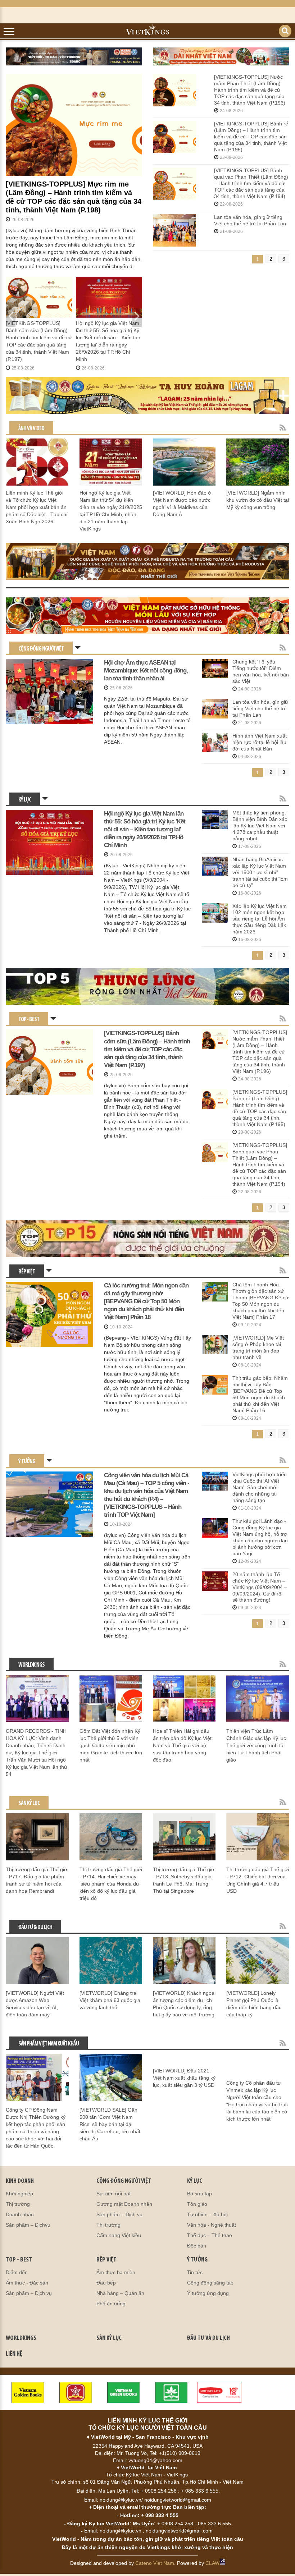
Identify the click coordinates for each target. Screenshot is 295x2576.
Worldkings (31, 1665)
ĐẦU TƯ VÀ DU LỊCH (208, 2338)
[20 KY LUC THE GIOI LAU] (147, 616)
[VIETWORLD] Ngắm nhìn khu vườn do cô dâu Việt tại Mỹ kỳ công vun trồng (258, 500)
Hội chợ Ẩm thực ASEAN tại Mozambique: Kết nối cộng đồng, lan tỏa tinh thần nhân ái (146, 671)
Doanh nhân (20, 2214)
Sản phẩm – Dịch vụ (119, 2214)
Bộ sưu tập (199, 2194)
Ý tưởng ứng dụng (208, 2293)
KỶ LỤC (195, 2181)
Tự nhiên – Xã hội (207, 2214)
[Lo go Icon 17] (171, 2392)
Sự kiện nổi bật (114, 2194)
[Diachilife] (219, 2392)
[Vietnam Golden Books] (28, 2392)
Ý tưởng (27, 1462)
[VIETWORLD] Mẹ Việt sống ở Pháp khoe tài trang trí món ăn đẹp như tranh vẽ (258, 1347)
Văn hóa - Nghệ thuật (212, 2225)
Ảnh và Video (31, 429)
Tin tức (195, 2272)
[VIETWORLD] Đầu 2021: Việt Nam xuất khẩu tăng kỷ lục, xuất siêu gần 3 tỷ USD (184, 2078)
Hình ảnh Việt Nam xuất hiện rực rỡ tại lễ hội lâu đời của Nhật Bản (260, 742)
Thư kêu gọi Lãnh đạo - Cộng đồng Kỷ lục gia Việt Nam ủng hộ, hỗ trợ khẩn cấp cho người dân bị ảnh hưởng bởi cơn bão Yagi (260, 1537)
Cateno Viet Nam (155, 2563)
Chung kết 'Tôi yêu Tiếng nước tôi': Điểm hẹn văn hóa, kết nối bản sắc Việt (261, 671)
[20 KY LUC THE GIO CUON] (147, 1239)
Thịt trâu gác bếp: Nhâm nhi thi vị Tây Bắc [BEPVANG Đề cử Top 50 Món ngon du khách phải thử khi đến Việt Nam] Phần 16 (260, 1394)
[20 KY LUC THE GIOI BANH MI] (147, 986)
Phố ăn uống (111, 2304)
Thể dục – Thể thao (210, 2235)
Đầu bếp (106, 2283)
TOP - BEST (19, 2260)
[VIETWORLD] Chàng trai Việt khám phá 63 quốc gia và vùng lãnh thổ (110, 2000)
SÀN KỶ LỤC (109, 2338)
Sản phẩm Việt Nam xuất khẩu (49, 2044)
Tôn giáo (197, 2204)
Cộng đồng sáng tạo (210, 2283)
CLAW (212, 2563)
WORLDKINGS (21, 2338)
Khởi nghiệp (19, 2194)
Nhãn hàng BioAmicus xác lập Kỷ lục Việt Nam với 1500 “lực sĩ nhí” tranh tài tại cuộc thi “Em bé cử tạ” (260, 872)
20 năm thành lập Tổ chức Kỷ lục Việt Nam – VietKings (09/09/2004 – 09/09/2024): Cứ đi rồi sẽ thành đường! (260, 1587)
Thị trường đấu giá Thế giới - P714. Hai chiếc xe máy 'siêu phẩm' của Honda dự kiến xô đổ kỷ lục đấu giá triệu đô (111, 1884)
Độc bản (197, 2246)
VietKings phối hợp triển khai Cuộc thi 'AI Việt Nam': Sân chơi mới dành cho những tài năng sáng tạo (260, 1487)
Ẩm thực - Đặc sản (27, 2283)
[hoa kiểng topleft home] (221, 56)
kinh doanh (20, 2181)
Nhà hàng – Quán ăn (120, 2293)
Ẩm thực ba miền (116, 2272)
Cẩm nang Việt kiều (119, 2235)
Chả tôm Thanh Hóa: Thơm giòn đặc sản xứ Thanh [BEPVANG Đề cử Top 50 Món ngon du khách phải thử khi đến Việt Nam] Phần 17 (260, 1301)
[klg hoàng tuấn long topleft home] (74, 56)
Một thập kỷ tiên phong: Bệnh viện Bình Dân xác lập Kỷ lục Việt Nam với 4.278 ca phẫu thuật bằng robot (260, 826)
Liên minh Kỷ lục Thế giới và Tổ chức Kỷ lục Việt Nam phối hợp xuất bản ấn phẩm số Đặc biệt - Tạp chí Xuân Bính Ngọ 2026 (37, 507)
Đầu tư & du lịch (35, 1927)
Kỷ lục (25, 800)
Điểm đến (17, 2272)
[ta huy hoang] (147, 396)
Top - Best (29, 1020)
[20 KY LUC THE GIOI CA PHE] (147, 562)
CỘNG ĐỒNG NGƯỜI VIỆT (124, 2181)
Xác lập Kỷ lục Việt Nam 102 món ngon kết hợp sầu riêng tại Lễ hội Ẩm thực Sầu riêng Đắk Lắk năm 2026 (260, 919)
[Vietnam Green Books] (124, 2392)
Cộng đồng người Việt (41, 649)
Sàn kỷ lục (29, 1803)
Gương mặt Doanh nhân (124, 2204)
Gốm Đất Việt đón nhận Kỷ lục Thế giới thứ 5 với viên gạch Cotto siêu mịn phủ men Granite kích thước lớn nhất (111, 1745)
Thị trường (18, 2204)
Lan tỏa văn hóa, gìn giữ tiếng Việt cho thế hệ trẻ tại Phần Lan (250, 220)
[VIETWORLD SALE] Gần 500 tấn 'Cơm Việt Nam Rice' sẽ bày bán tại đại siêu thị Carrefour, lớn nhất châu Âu (110, 2124)
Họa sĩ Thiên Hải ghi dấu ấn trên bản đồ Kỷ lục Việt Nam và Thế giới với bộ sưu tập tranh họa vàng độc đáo (182, 1745)
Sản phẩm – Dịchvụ (28, 2225)
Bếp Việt (27, 1272)
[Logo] (76, 2392)
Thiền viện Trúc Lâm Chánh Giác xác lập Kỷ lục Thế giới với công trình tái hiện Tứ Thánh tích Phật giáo (256, 1745)
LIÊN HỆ (14, 2354)
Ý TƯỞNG (197, 2260)
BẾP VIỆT (106, 2260)
